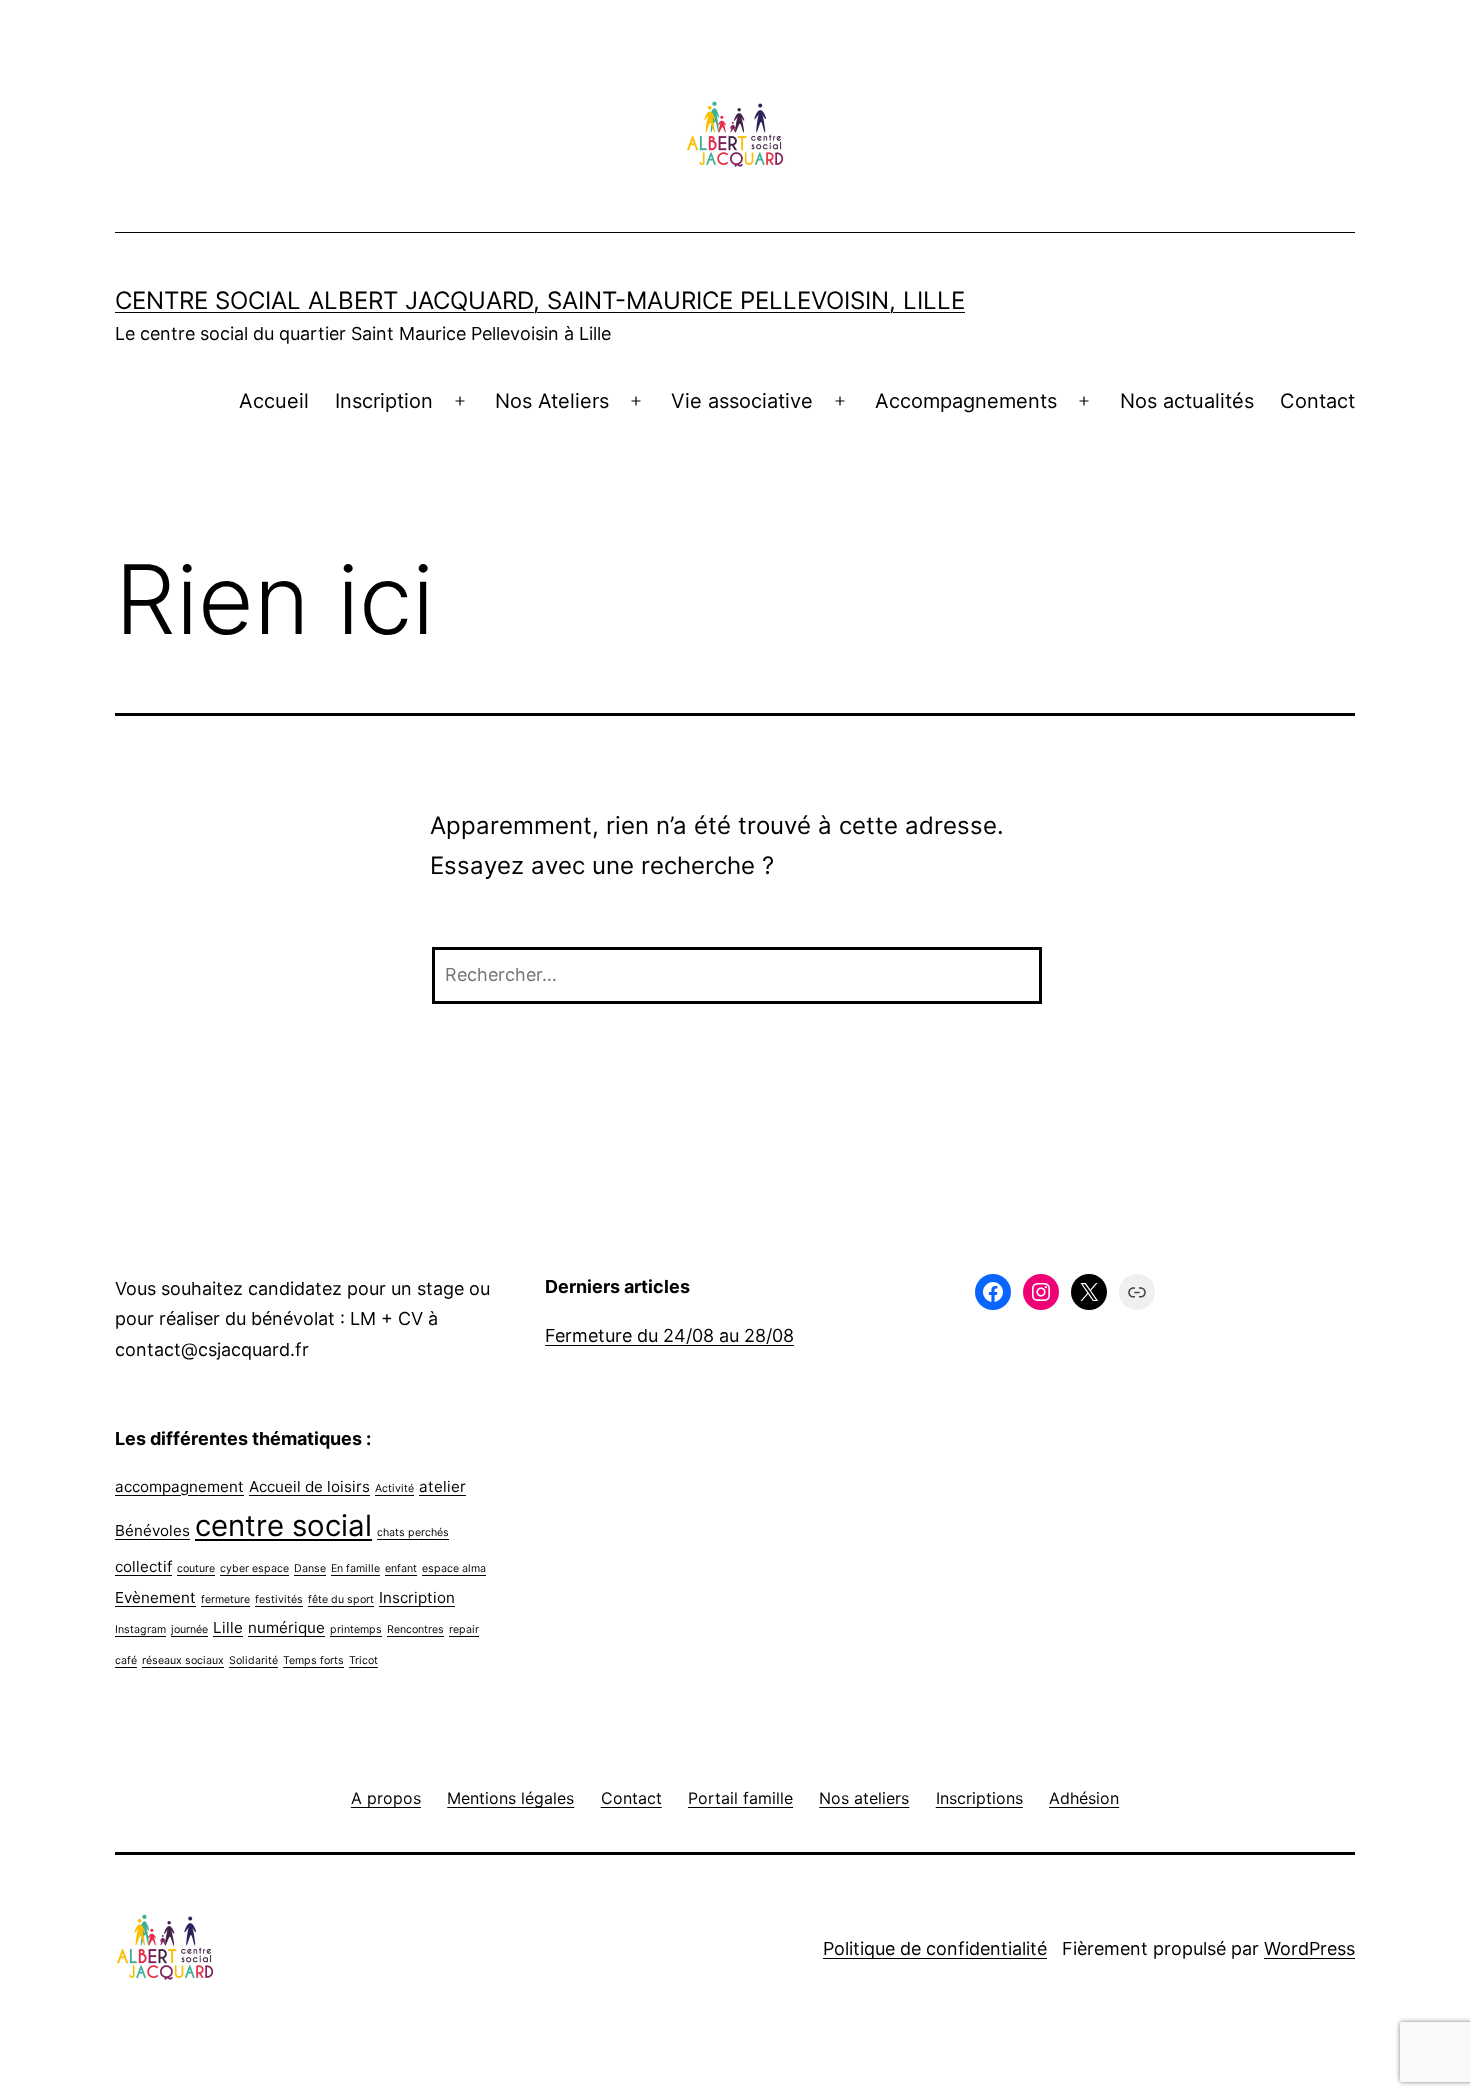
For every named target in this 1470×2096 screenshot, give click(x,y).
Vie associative (742, 401)
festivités (279, 1599)
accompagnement (179, 1486)
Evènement (155, 1597)
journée (189, 1629)
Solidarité (253, 1660)
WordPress (1309, 1948)
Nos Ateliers (552, 401)
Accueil (274, 401)
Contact (1317, 401)
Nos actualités (1187, 401)
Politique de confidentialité (935, 1948)
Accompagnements (966, 401)
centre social (283, 1525)
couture (196, 1568)
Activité (394, 1488)
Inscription (384, 401)
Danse (310, 1568)
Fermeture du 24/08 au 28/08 (669, 1335)
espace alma (454, 1568)
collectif (143, 1566)
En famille (355, 1568)
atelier (442, 1486)
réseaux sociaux (183, 1660)
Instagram (140, 1629)
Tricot (363, 1660)
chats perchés (413, 1532)
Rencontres (415, 1629)
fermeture (225, 1599)
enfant (401, 1568)
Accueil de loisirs (309, 1486)
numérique (286, 1627)
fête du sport (341, 1599)
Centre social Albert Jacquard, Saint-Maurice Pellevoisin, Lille (540, 300)
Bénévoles (152, 1530)
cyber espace (254, 1568)
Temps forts (313, 1660)
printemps (356, 1629)
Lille (228, 1627)
